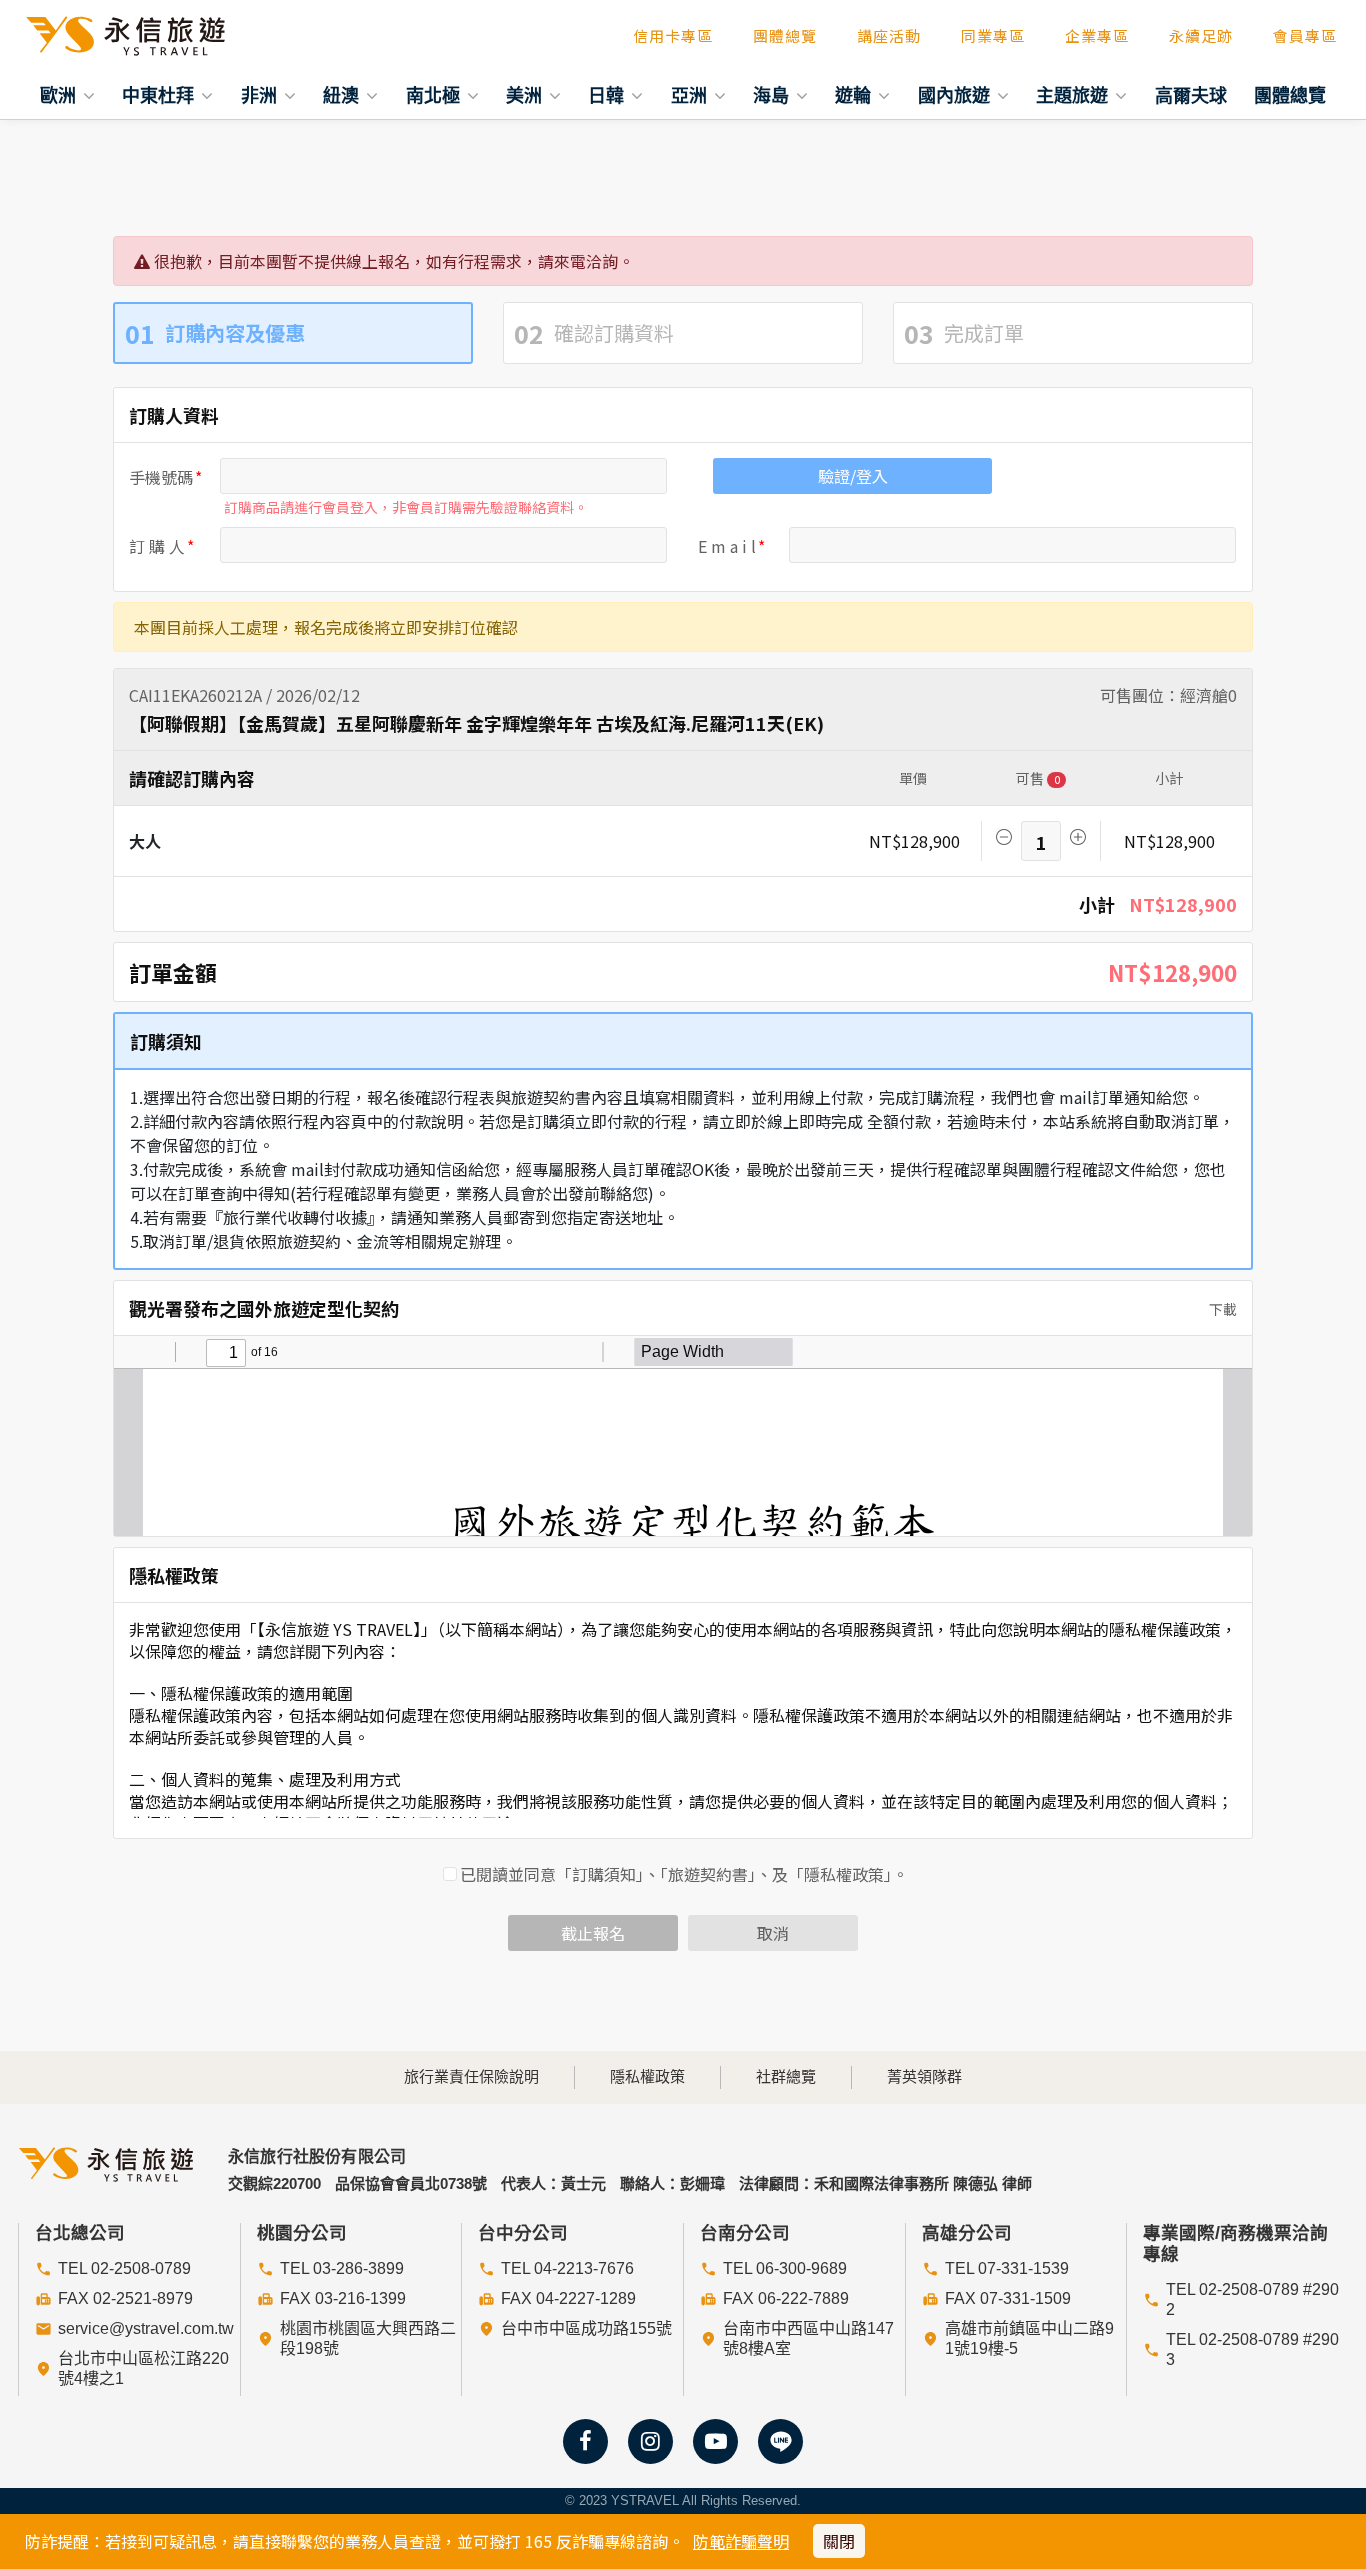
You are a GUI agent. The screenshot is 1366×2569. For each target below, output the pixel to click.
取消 (773, 1933)
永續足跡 (1201, 35)
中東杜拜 (160, 95)
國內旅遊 (956, 95)
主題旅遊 (1074, 95)
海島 (773, 95)
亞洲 (691, 95)
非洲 (261, 95)
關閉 (839, 2541)
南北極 (435, 95)
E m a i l (727, 546)
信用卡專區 (673, 35)
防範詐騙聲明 (741, 2541)
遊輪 (855, 95)
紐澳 (343, 95)
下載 (1221, 1309)
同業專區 (993, 35)
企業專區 (1097, 35)
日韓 (608, 95)
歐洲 (60, 95)
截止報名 (593, 1933)
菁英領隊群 (924, 2076)
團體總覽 (785, 35)
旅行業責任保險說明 (471, 2076)
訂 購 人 (157, 546)
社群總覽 (786, 2076)
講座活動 (889, 35)
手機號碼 (161, 477)
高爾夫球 (1191, 95)
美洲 (526, 95)
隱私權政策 (647, 2076)
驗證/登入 (853, 476)
